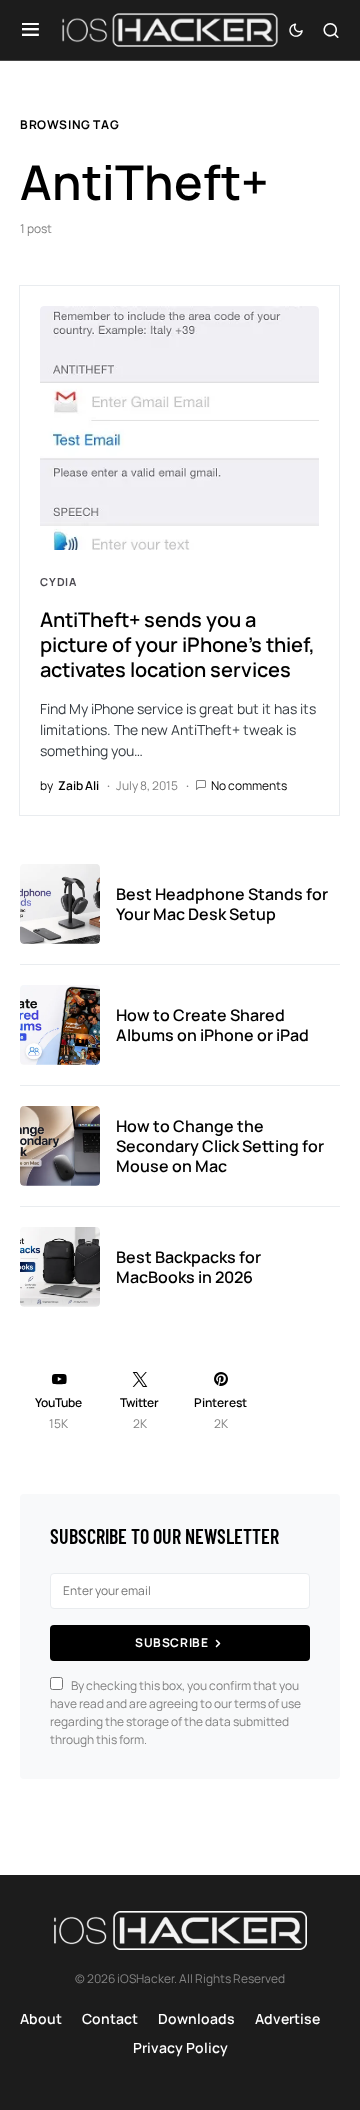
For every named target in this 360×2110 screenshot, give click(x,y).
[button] (30, 30)
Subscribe (171, 1642)
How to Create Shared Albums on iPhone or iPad (212, 1025)
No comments (249, 785)
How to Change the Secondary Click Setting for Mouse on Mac (220, 1146)
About (41, 2018)
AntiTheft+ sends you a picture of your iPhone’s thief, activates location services (177, 644)
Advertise (287, 2018)
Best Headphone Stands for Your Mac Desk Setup (222, 904)
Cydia (58, 581)
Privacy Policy (180, 2047)
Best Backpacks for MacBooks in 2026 (188, 1267)
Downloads (196, 2018)
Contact (110, 2018)
